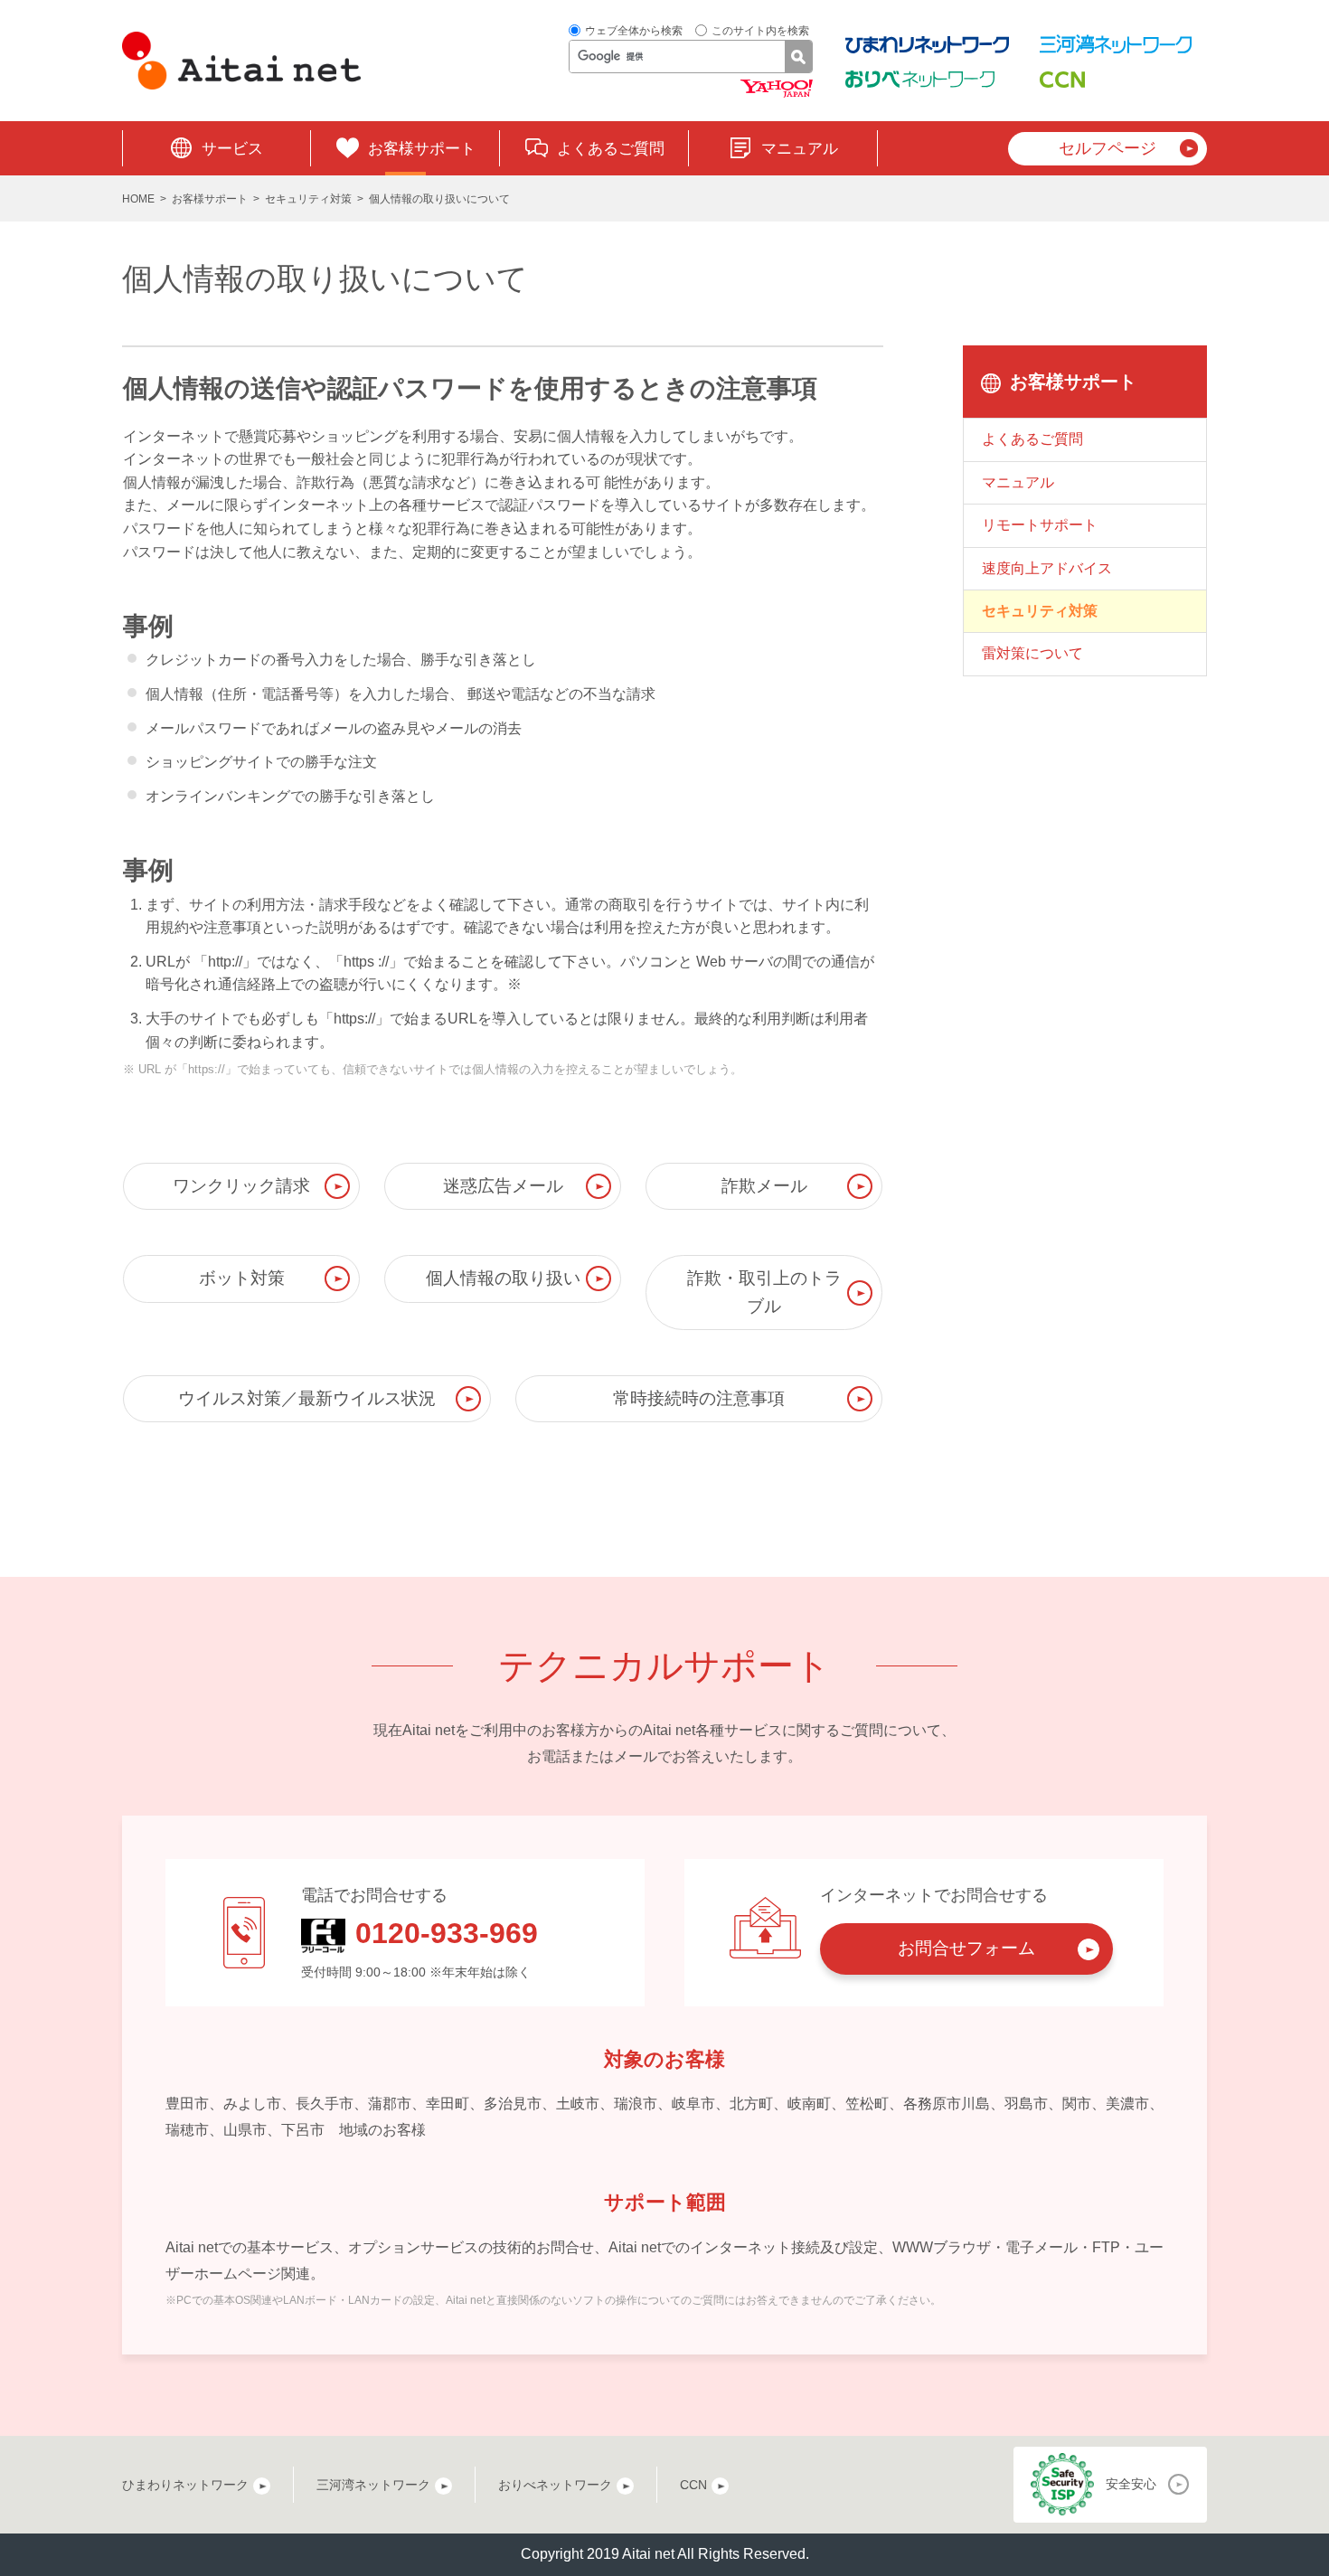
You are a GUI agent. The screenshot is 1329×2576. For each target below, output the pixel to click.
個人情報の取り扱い (503, 1278)
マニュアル (800, 149)
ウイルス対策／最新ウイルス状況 (307, 1398)
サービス (232, 149)
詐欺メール (764, 1186)
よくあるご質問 (611, 149)
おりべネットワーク (555, 2485)
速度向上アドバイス (1047, 568)
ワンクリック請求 (241, 1186)
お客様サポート (422, 149)
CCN (693, 2485)
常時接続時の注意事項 (699, 1398)
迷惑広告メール (503, 1186)
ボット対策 (242, 1278)
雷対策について (1032, 653)
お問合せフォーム (966, 1948)
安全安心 (1131, 2484)
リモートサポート (1040, 525)
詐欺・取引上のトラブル (764, 1292)
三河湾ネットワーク (373, 2485)
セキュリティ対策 (308, 199)
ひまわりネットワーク (185, 2485)
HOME (138, 199)
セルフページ (1107, 148)
